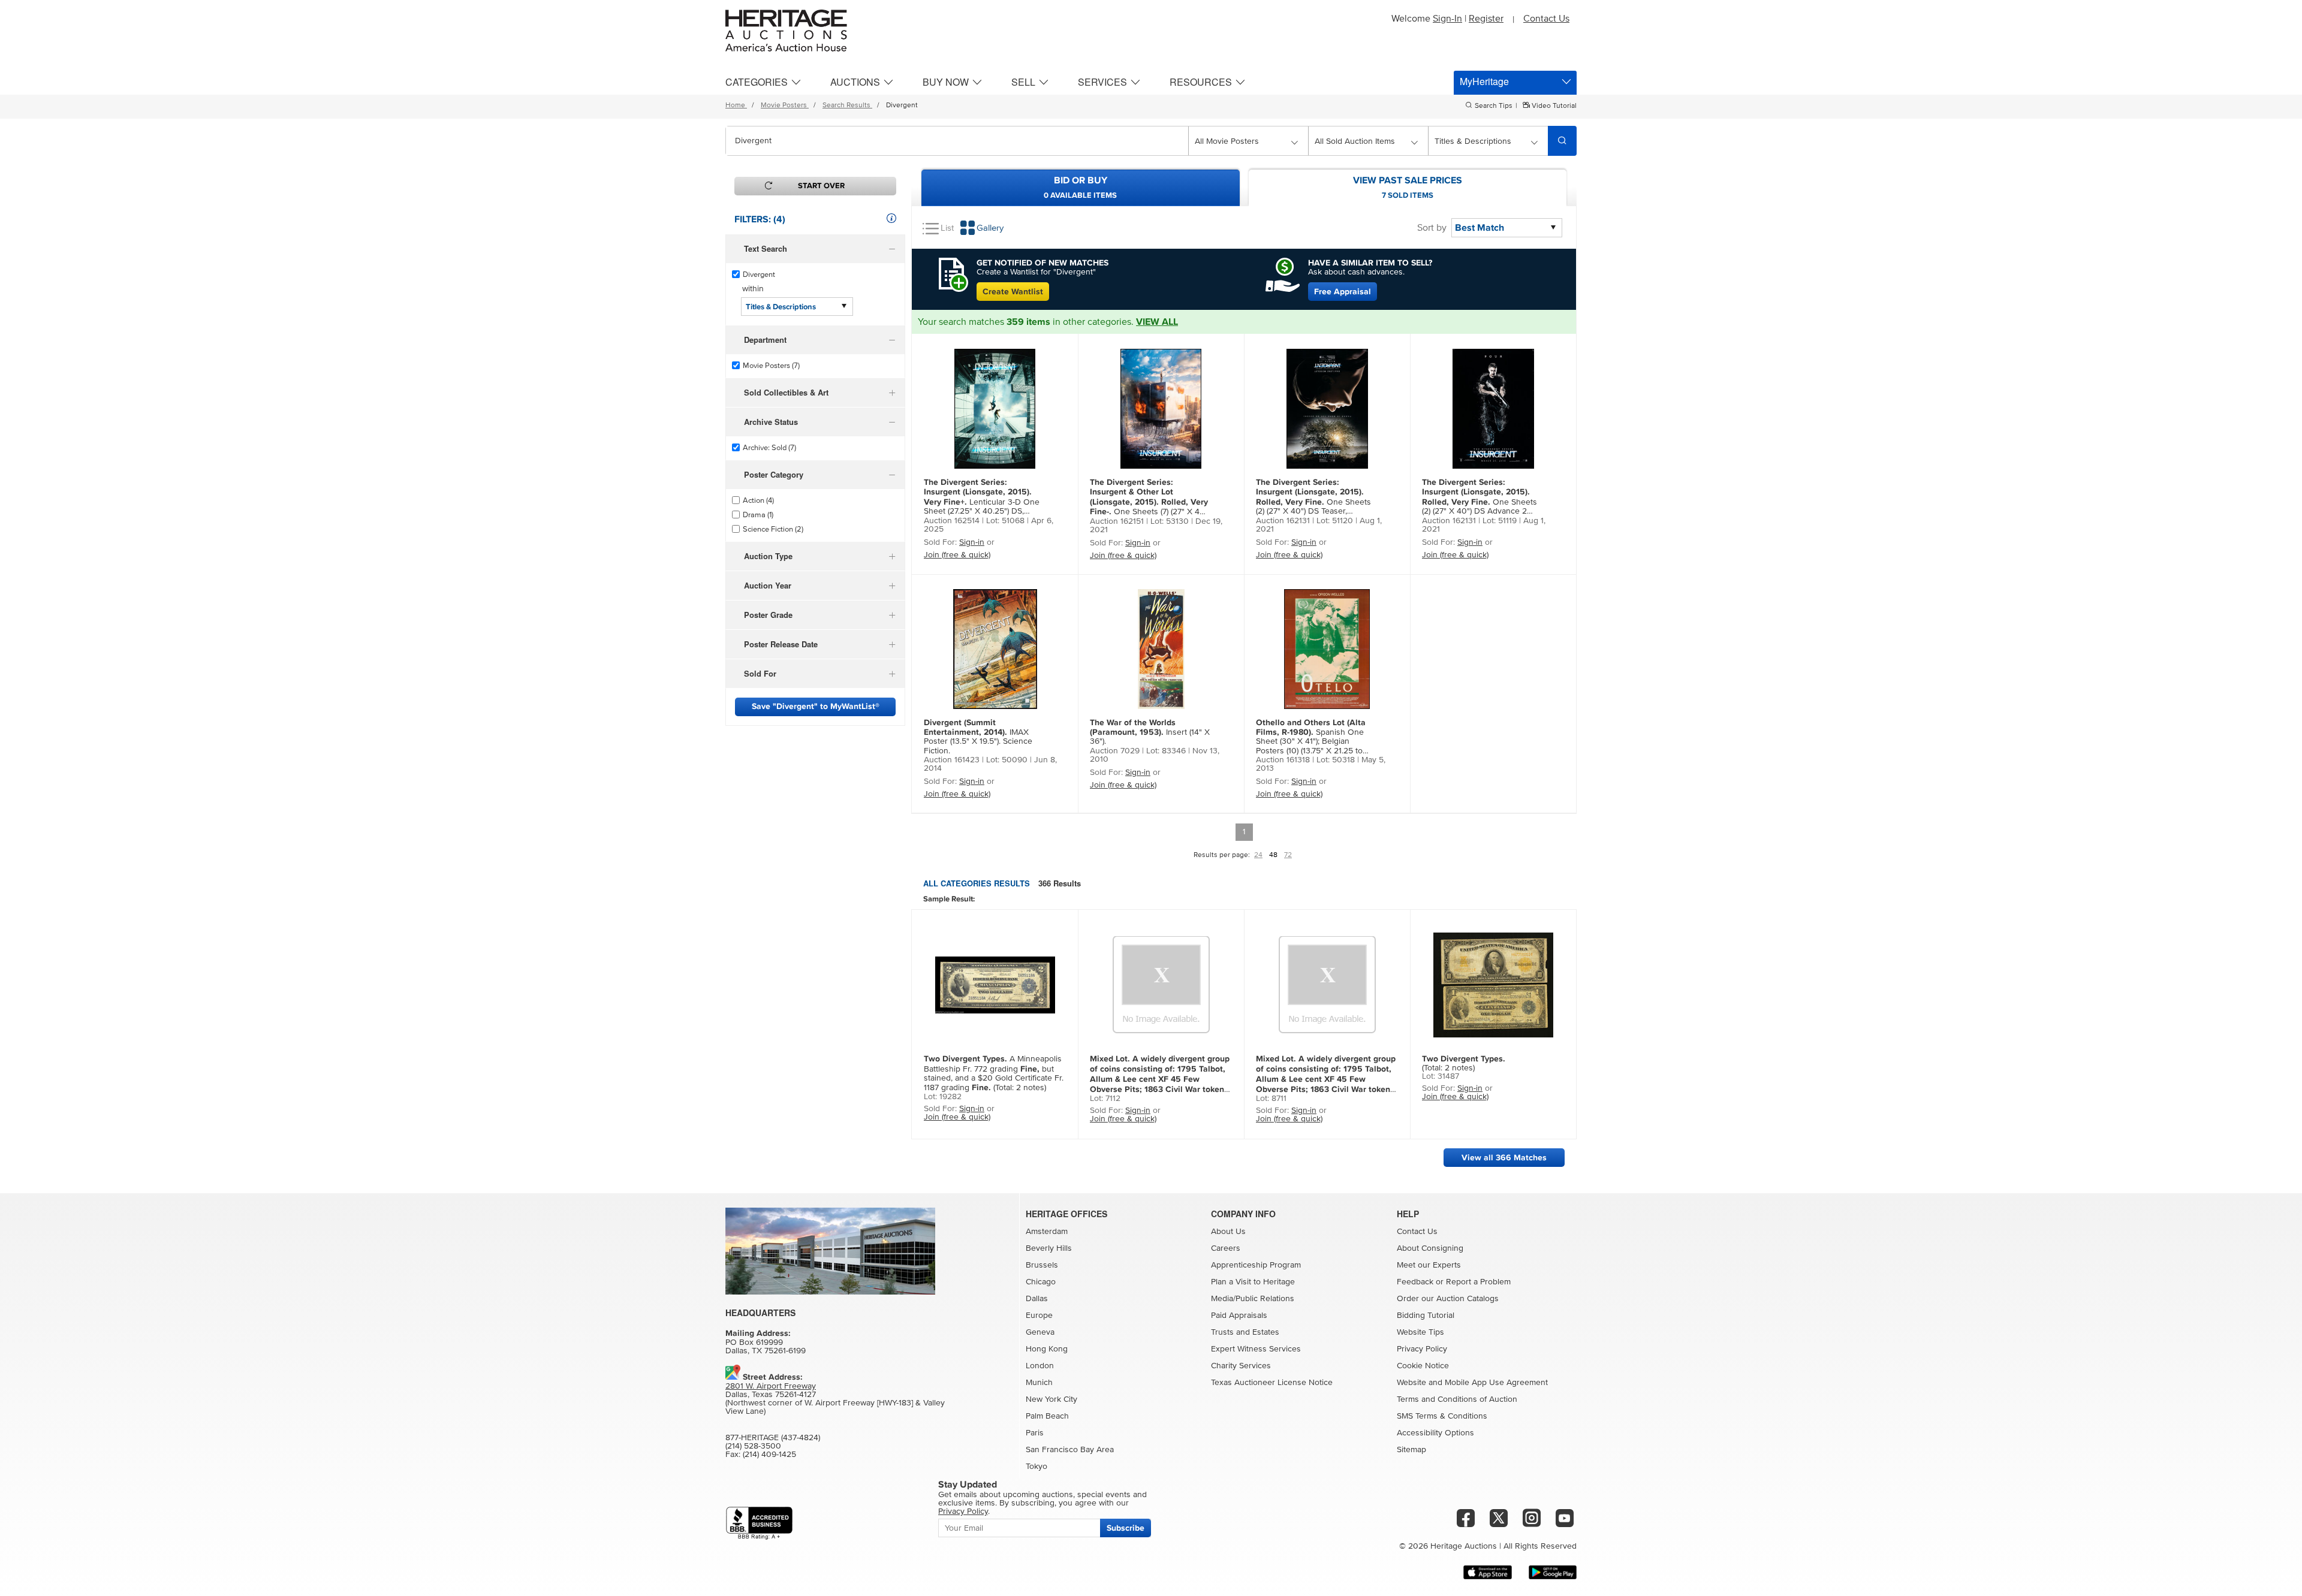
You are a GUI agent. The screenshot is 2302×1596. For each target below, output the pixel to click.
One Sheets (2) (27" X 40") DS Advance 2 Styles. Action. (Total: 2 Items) (1480, 497)
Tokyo (1036, 1467)
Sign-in (972, 542)
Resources (1201, 82)
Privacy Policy (1422, 1349)
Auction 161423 (952, 760)
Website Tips (1420, 1332)
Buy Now (946, 82)
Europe (1039, 1316)
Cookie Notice (1423, 1366)
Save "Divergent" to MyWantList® (816, 706)
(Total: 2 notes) (1464, 1063)
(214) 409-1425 (769, 1455)
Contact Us (1546, 19)
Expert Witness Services (1256, 1349)
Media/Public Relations (1253, 1299)
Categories (757, 82)
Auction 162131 (1283, 521)
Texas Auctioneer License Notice (1272, 1383)
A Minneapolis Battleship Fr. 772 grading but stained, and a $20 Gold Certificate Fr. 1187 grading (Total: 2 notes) (994, 1073)
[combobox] (957, 141)
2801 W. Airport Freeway (771, 1386)
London (1040, 1366)
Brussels (1042, 1265)
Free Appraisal (1343, 292)
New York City (1051, 1399)
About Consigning (1430, 1248)
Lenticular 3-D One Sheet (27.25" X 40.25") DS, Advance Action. (982, 497)
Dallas (1037, 1299)
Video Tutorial (1553, 106)
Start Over (821, 186)
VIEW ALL (1157, 322)
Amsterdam (1047, 1232)
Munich (1039, 1383)
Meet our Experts (1429, 1265)
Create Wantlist (1013, 292)
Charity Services (1241, 1366)
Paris (1035, 1433)
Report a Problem (1478, 1282)
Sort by (1432, 228)
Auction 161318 (1283, 760)
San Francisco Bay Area (1070, 1450)
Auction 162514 (952, 521)
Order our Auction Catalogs (1448, 1299)
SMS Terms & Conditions (1442, 1416)
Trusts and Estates (1245, 1332)
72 (1288, 855)
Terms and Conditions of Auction (1457, 1399)
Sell (1023, 82)
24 (1258, 855)
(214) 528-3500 (753, 1446)
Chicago (1041, 1282)
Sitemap (1411, 1450)
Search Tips (1494, 106)
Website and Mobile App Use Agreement (1472, 1383)
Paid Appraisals (1239, 1316)
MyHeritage (1484, 81)
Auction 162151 (1117, 521)
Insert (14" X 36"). (1150, 732)
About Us (1228, 1232)
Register (1486, 19)
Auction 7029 (1115, 751)
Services (1102, 82)
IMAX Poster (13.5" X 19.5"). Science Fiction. (978, 737)
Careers (1226, 1248)
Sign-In (1447, 19)
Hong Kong (1047, 1349)
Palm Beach (1047, 1416)
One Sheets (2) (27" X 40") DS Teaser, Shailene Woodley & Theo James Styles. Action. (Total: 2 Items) (1313, 497)
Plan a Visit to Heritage (1253, 1282)
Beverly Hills (1049, 1248)
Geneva (1040, 1332)
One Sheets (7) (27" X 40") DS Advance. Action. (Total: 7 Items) (1150, 497)
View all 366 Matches (1504, 1158)
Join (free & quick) (957, 555)
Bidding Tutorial (1426, 1316)
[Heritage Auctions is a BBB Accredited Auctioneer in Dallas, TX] (759, 1523)
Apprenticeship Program (1256, 1265)
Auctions (855, 82)
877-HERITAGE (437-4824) (773, 1438)
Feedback (1415, 1282)
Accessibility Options (1435, 1433)
